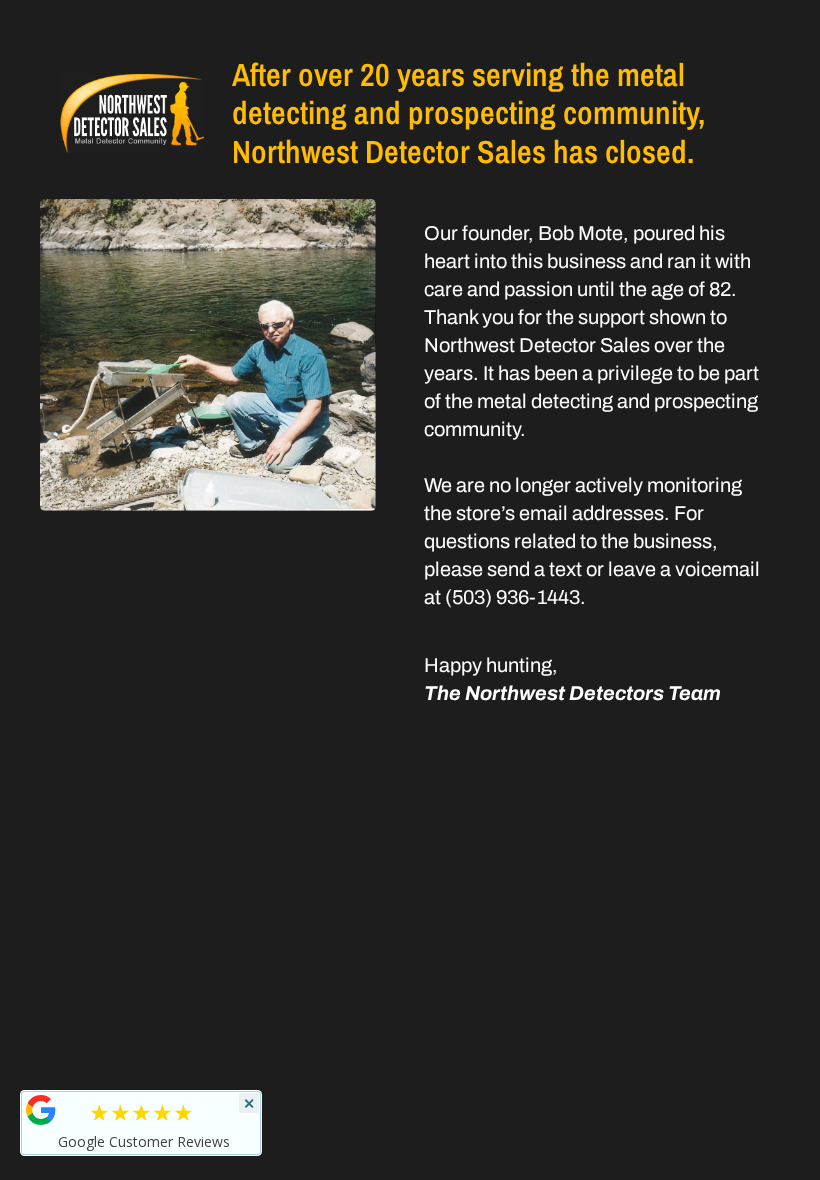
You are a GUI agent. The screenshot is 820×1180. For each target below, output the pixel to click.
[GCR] (41, 1110)
